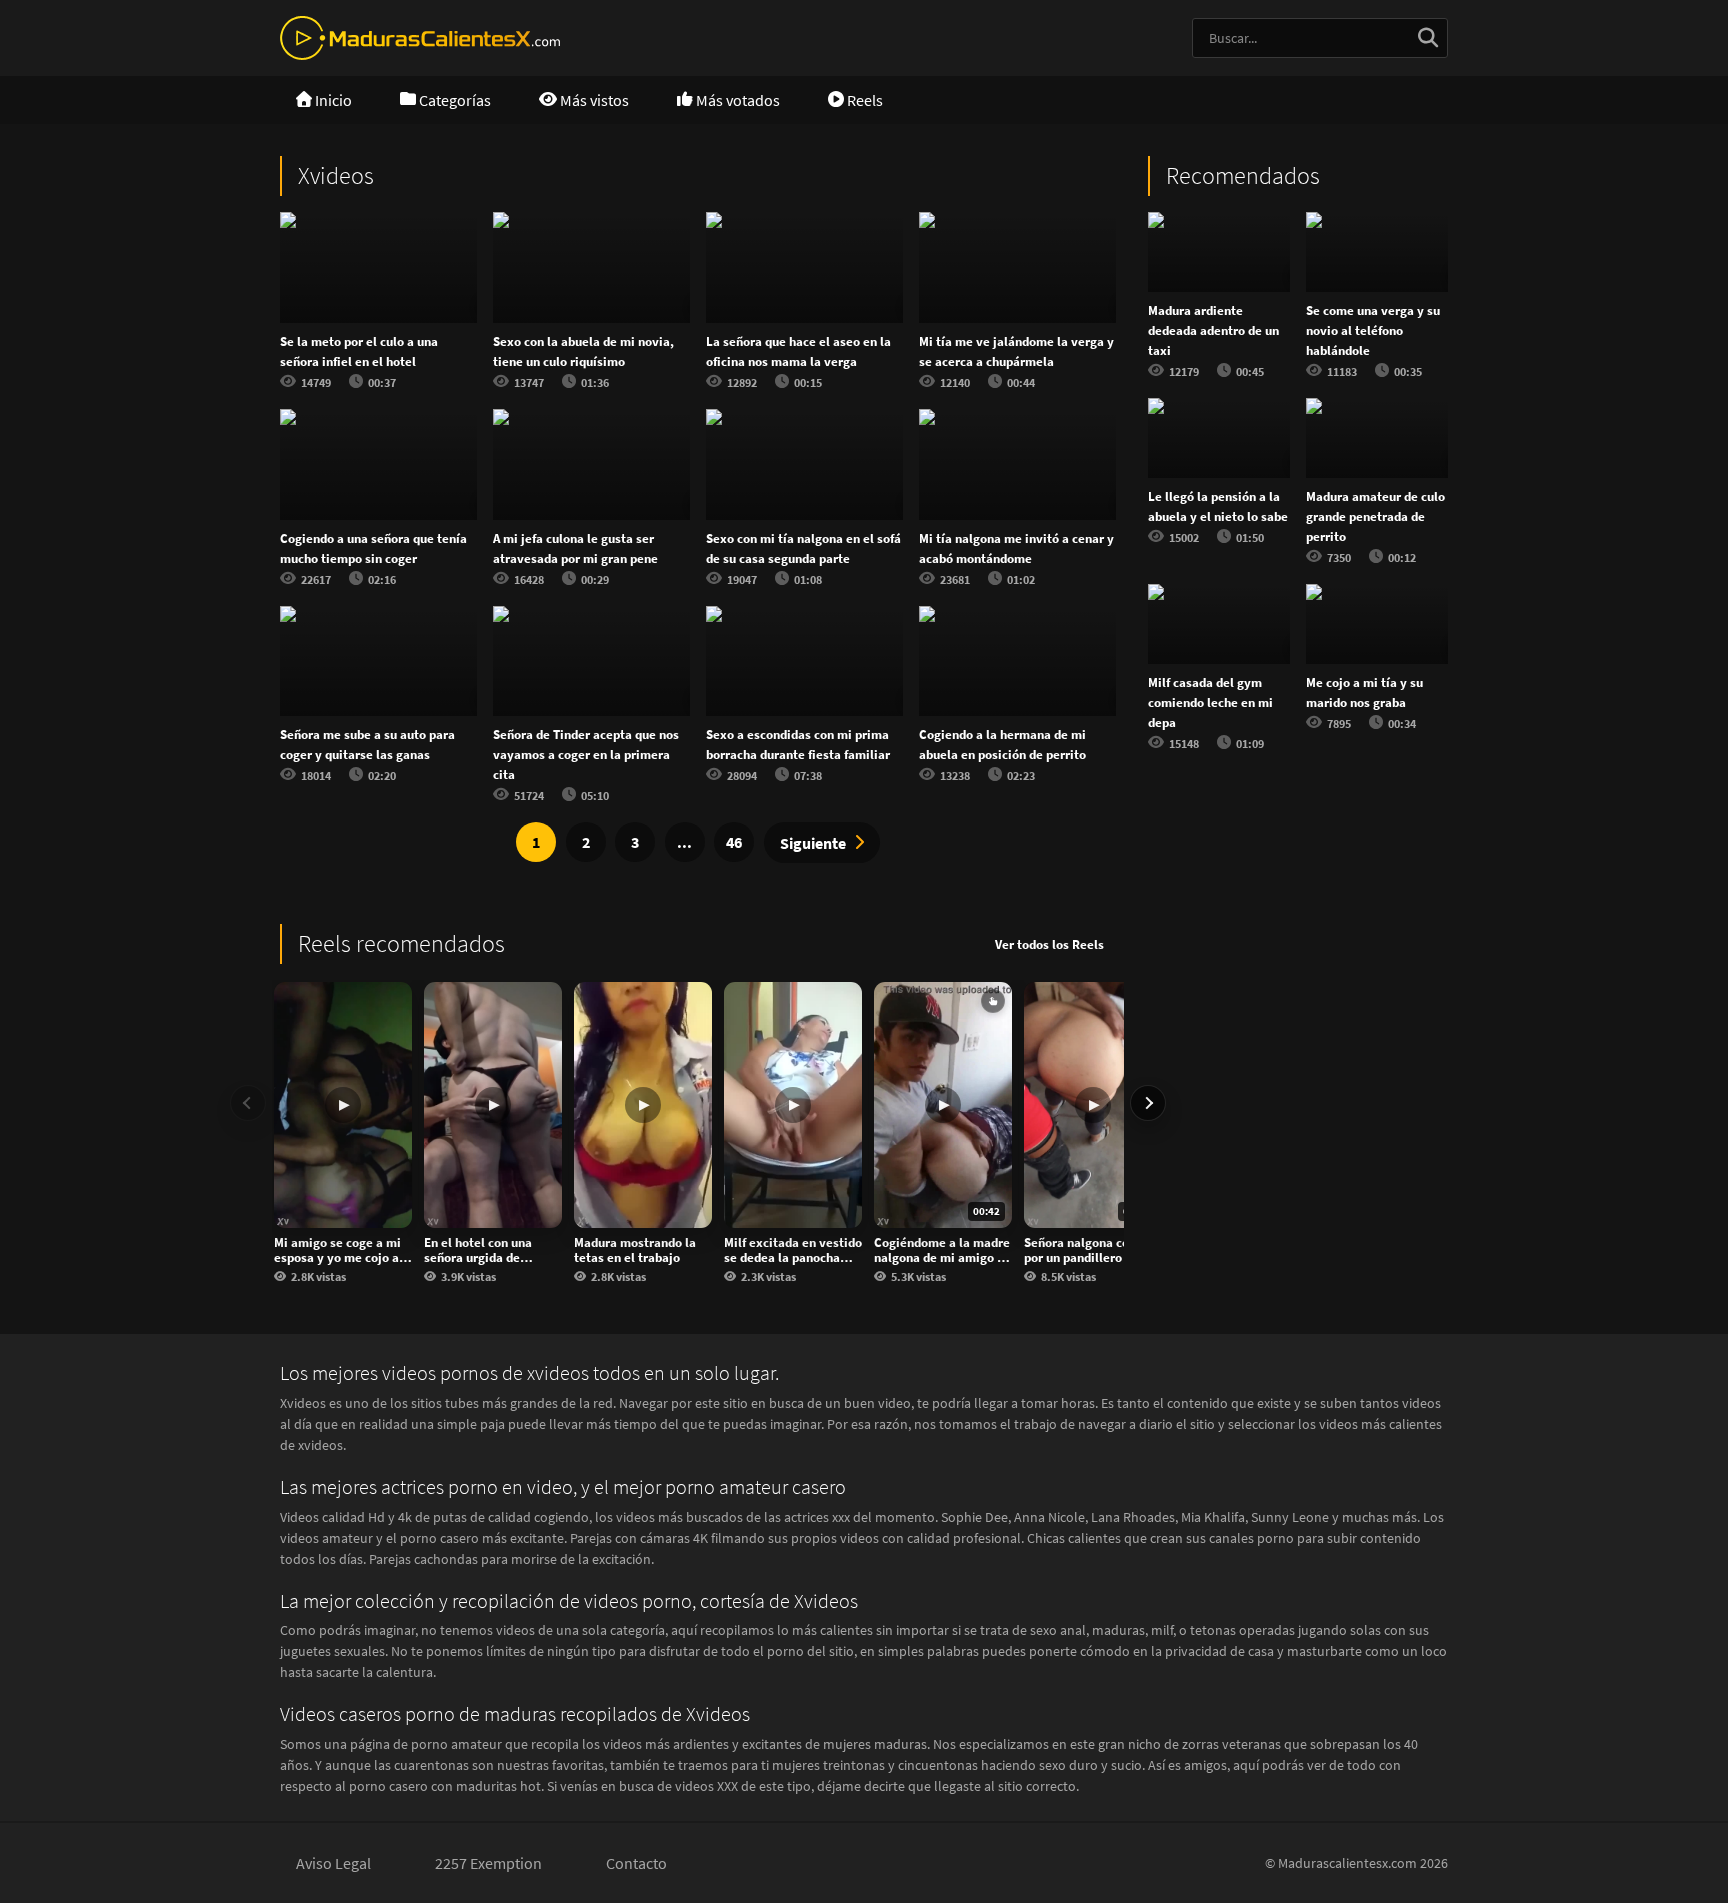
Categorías (453, 100)
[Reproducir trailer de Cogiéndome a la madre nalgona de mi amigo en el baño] (993, 1001)
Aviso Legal (333, 1863)
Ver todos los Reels (1049, 944)
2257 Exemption (488, 1863)
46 (734, 842)
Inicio (332, 100)
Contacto (636, 1863)
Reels (863, 100)
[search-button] (1428, 38)
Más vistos (593, 100)
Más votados (736, 100)
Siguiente (813, 843)
